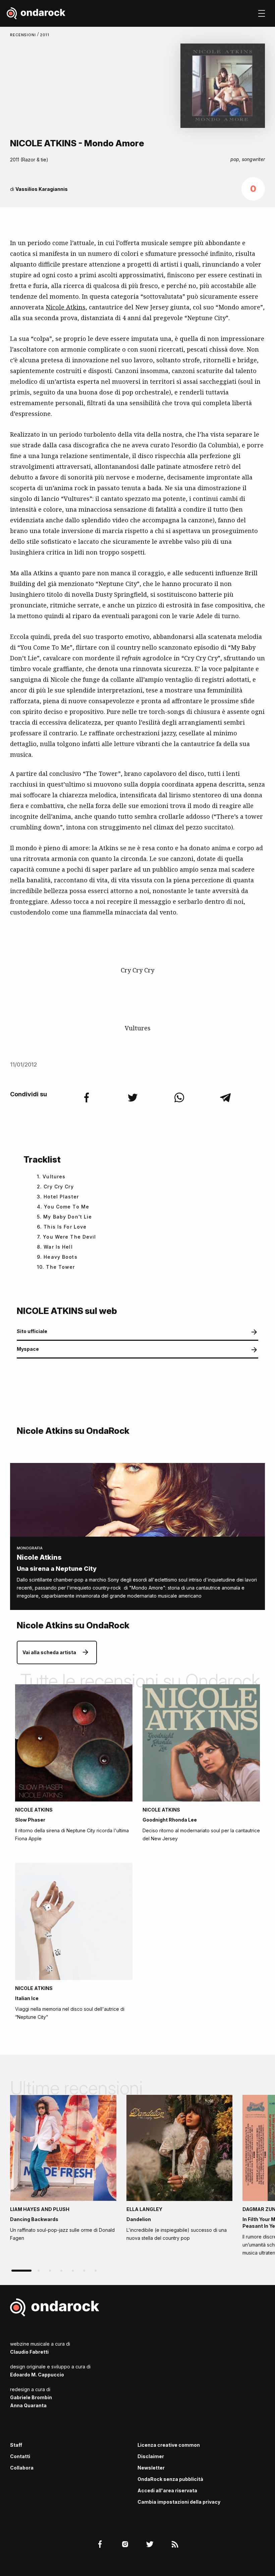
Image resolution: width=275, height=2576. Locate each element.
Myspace (28, 1349)
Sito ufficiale (32, 1331)
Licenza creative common (169, 2445)
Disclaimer (151, 2456)
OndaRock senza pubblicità (170, 2479)
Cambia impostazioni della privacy (179, 2502)
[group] (63, 2170)
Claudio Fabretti (29, 2352)
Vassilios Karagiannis (42, 189)
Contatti (20, 2456)
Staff (16, 2445)
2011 (45, 35)
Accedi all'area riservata (167, 2490)
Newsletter (151, 2468)
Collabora (22, 2468)
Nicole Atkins (66, 307)
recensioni (24, 35)
